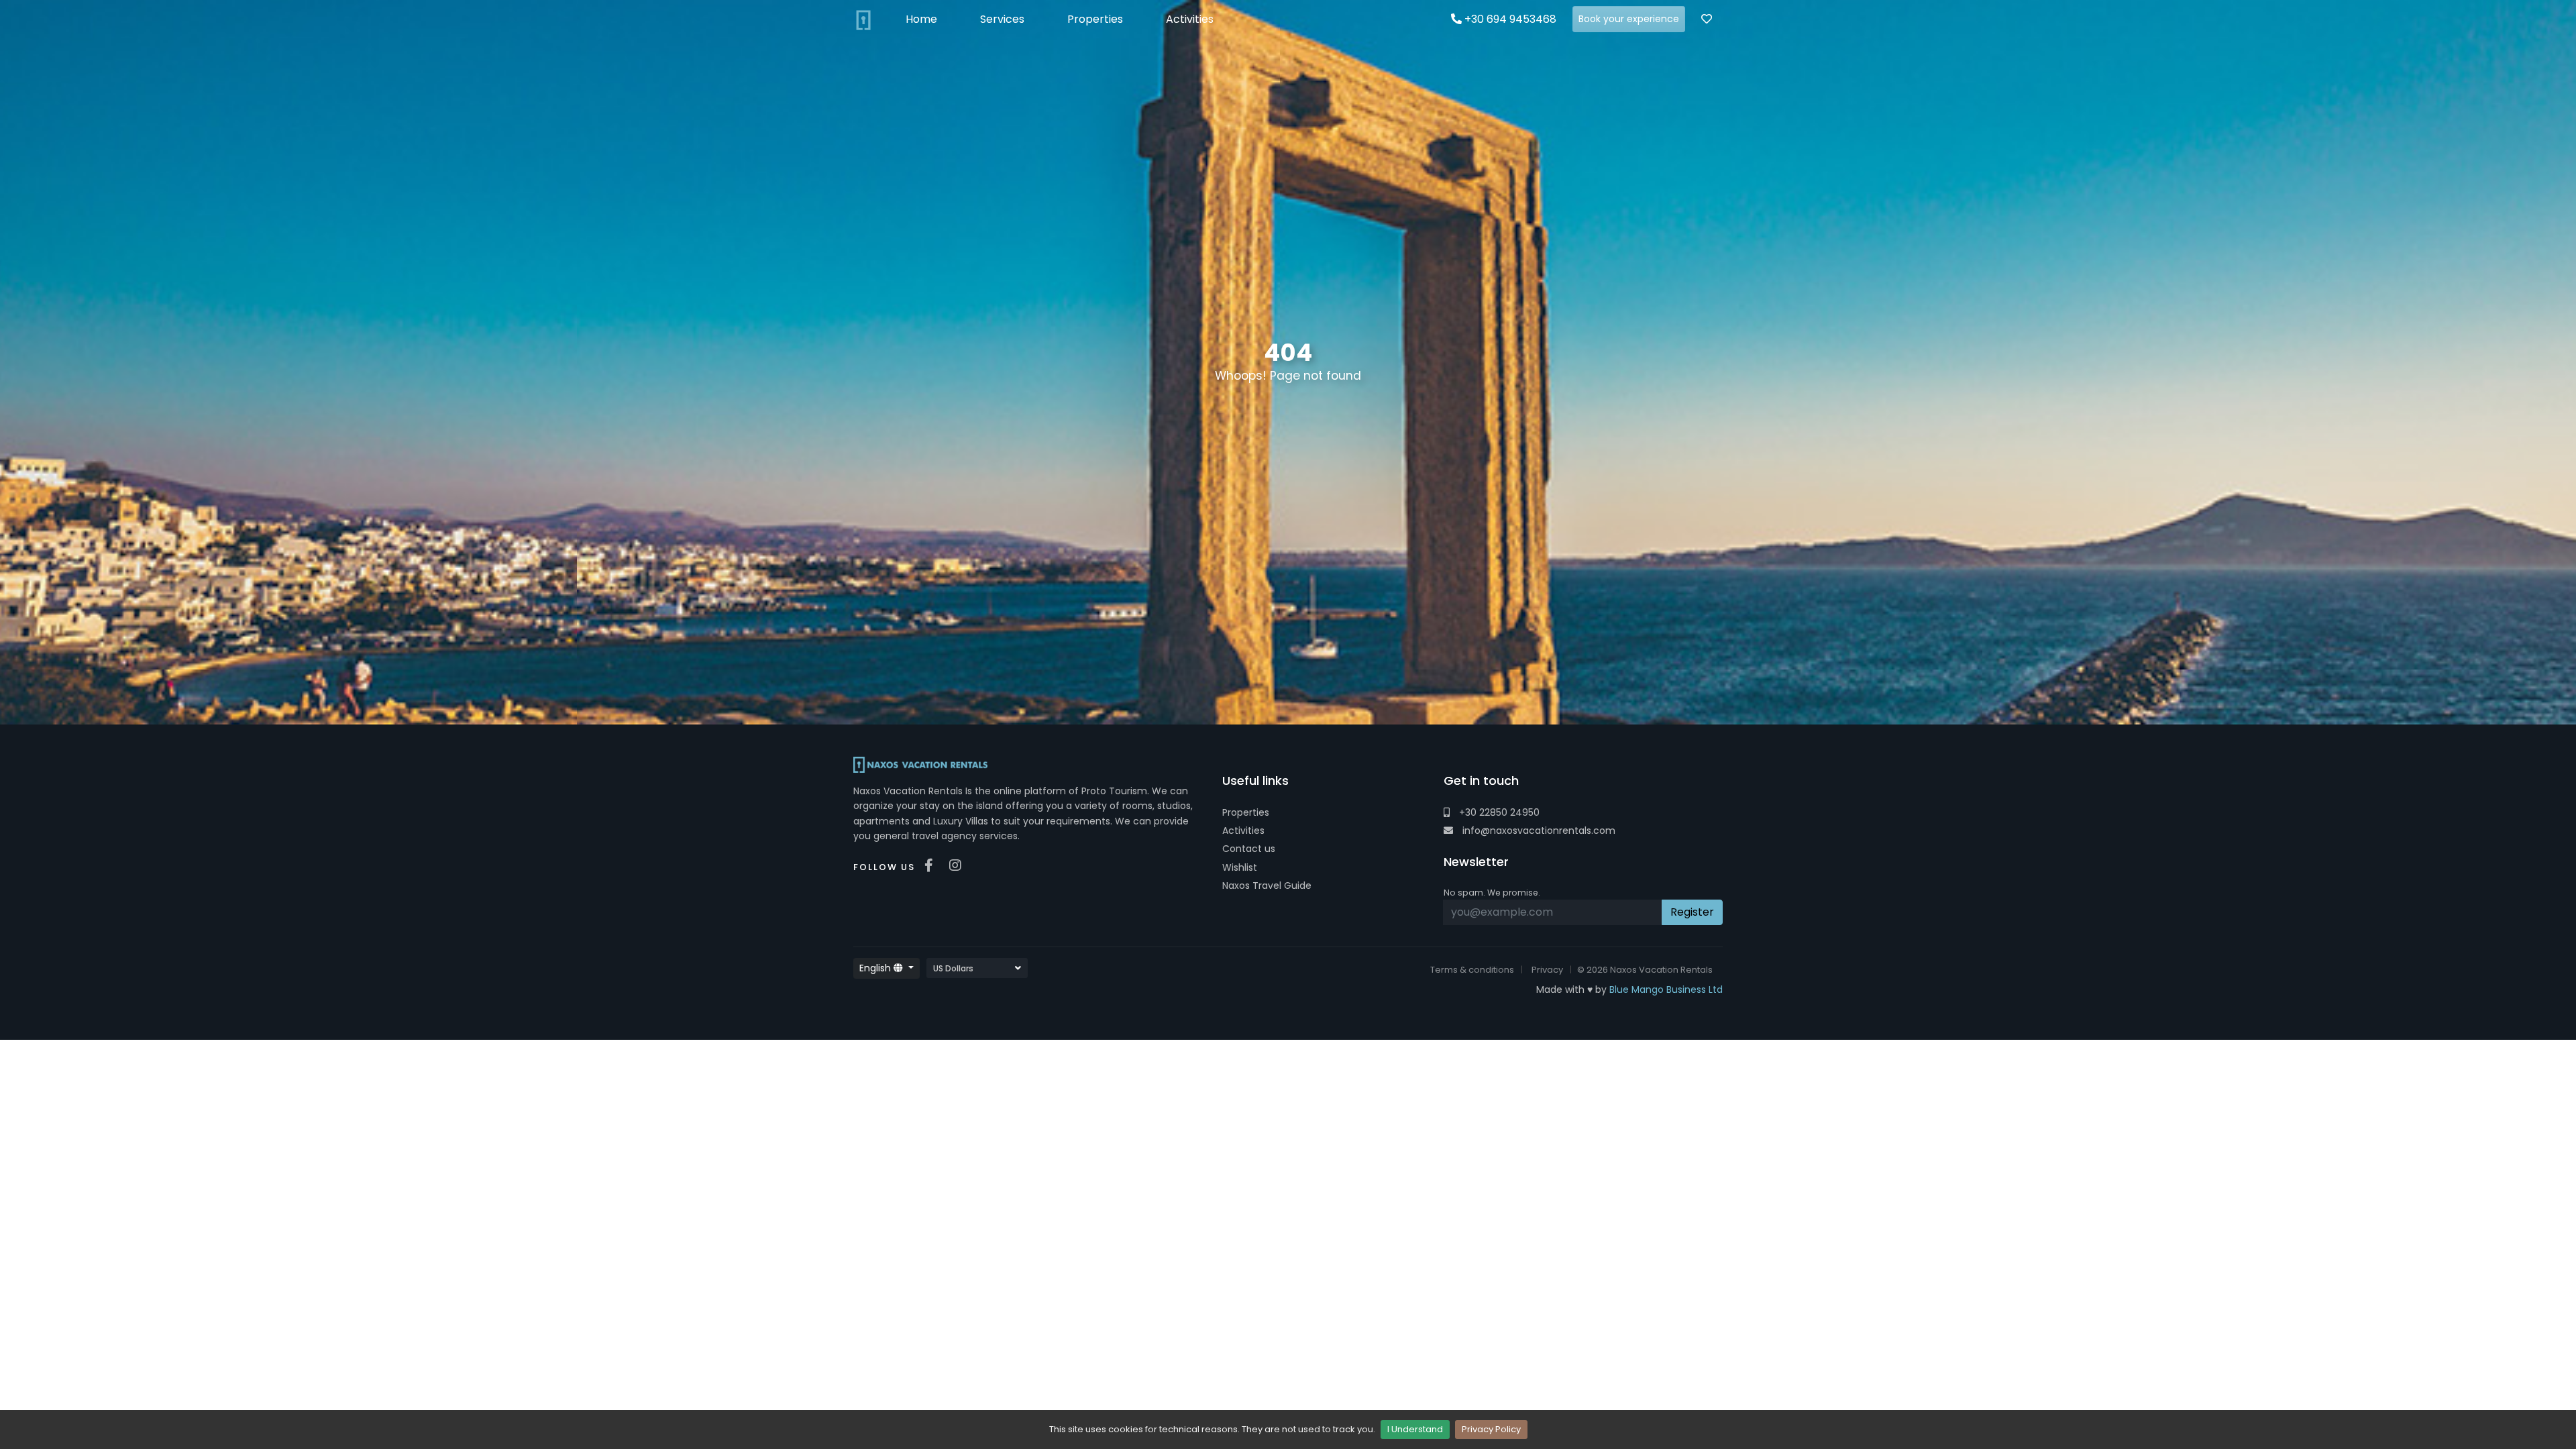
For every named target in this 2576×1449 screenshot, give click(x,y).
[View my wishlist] (1707, 19)
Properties (1246, 812)
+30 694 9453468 (1509, 19)
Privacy (1547, 970)
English (876, 968)
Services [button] (1002, 19)
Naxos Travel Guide (1267, 885)
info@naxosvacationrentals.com (1538, 830)
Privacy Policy (1491, 1429)
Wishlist (1240, 867)
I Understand (1415, 1429)
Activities (1243, 830)
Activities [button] (1190, 19)
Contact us (1249, 849)
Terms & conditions (1472, 970)
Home (921, 19)
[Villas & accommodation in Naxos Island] (863, 19)
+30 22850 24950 (1498, 812)
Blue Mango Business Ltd (1666, 989)
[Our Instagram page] (959, 865)
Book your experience (1629, 19)
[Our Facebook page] (932, 865)
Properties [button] (1095, 19)
